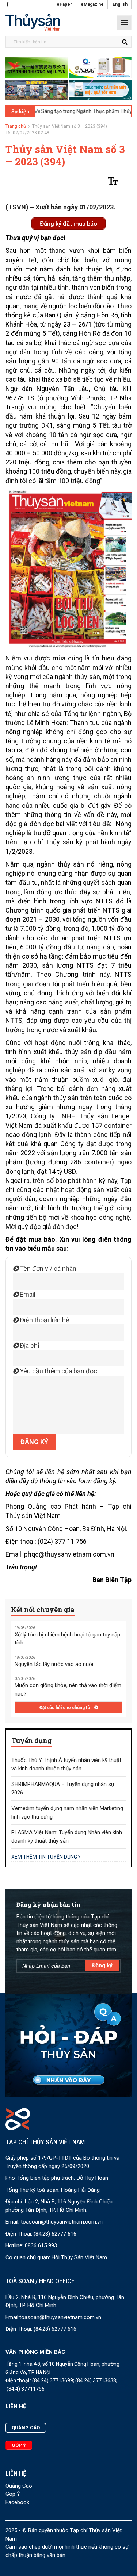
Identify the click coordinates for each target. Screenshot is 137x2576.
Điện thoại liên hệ (44, 1320)
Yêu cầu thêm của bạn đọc (58, 1371)
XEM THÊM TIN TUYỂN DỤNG (45, 1857)
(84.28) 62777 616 (55, 2234)
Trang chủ (16, 126)
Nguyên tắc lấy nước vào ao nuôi (54, 1664)
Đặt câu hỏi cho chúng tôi (66, 1708)
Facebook (17, 2502)
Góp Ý (13, 2494)
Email (27, 1294)
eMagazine (92, 4)
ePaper (64, 4)
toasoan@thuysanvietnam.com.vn (62, 2222)
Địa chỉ (29, 1345)
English (120, 4)
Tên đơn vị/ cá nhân (47, 1268)
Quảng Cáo (19, 2486)
